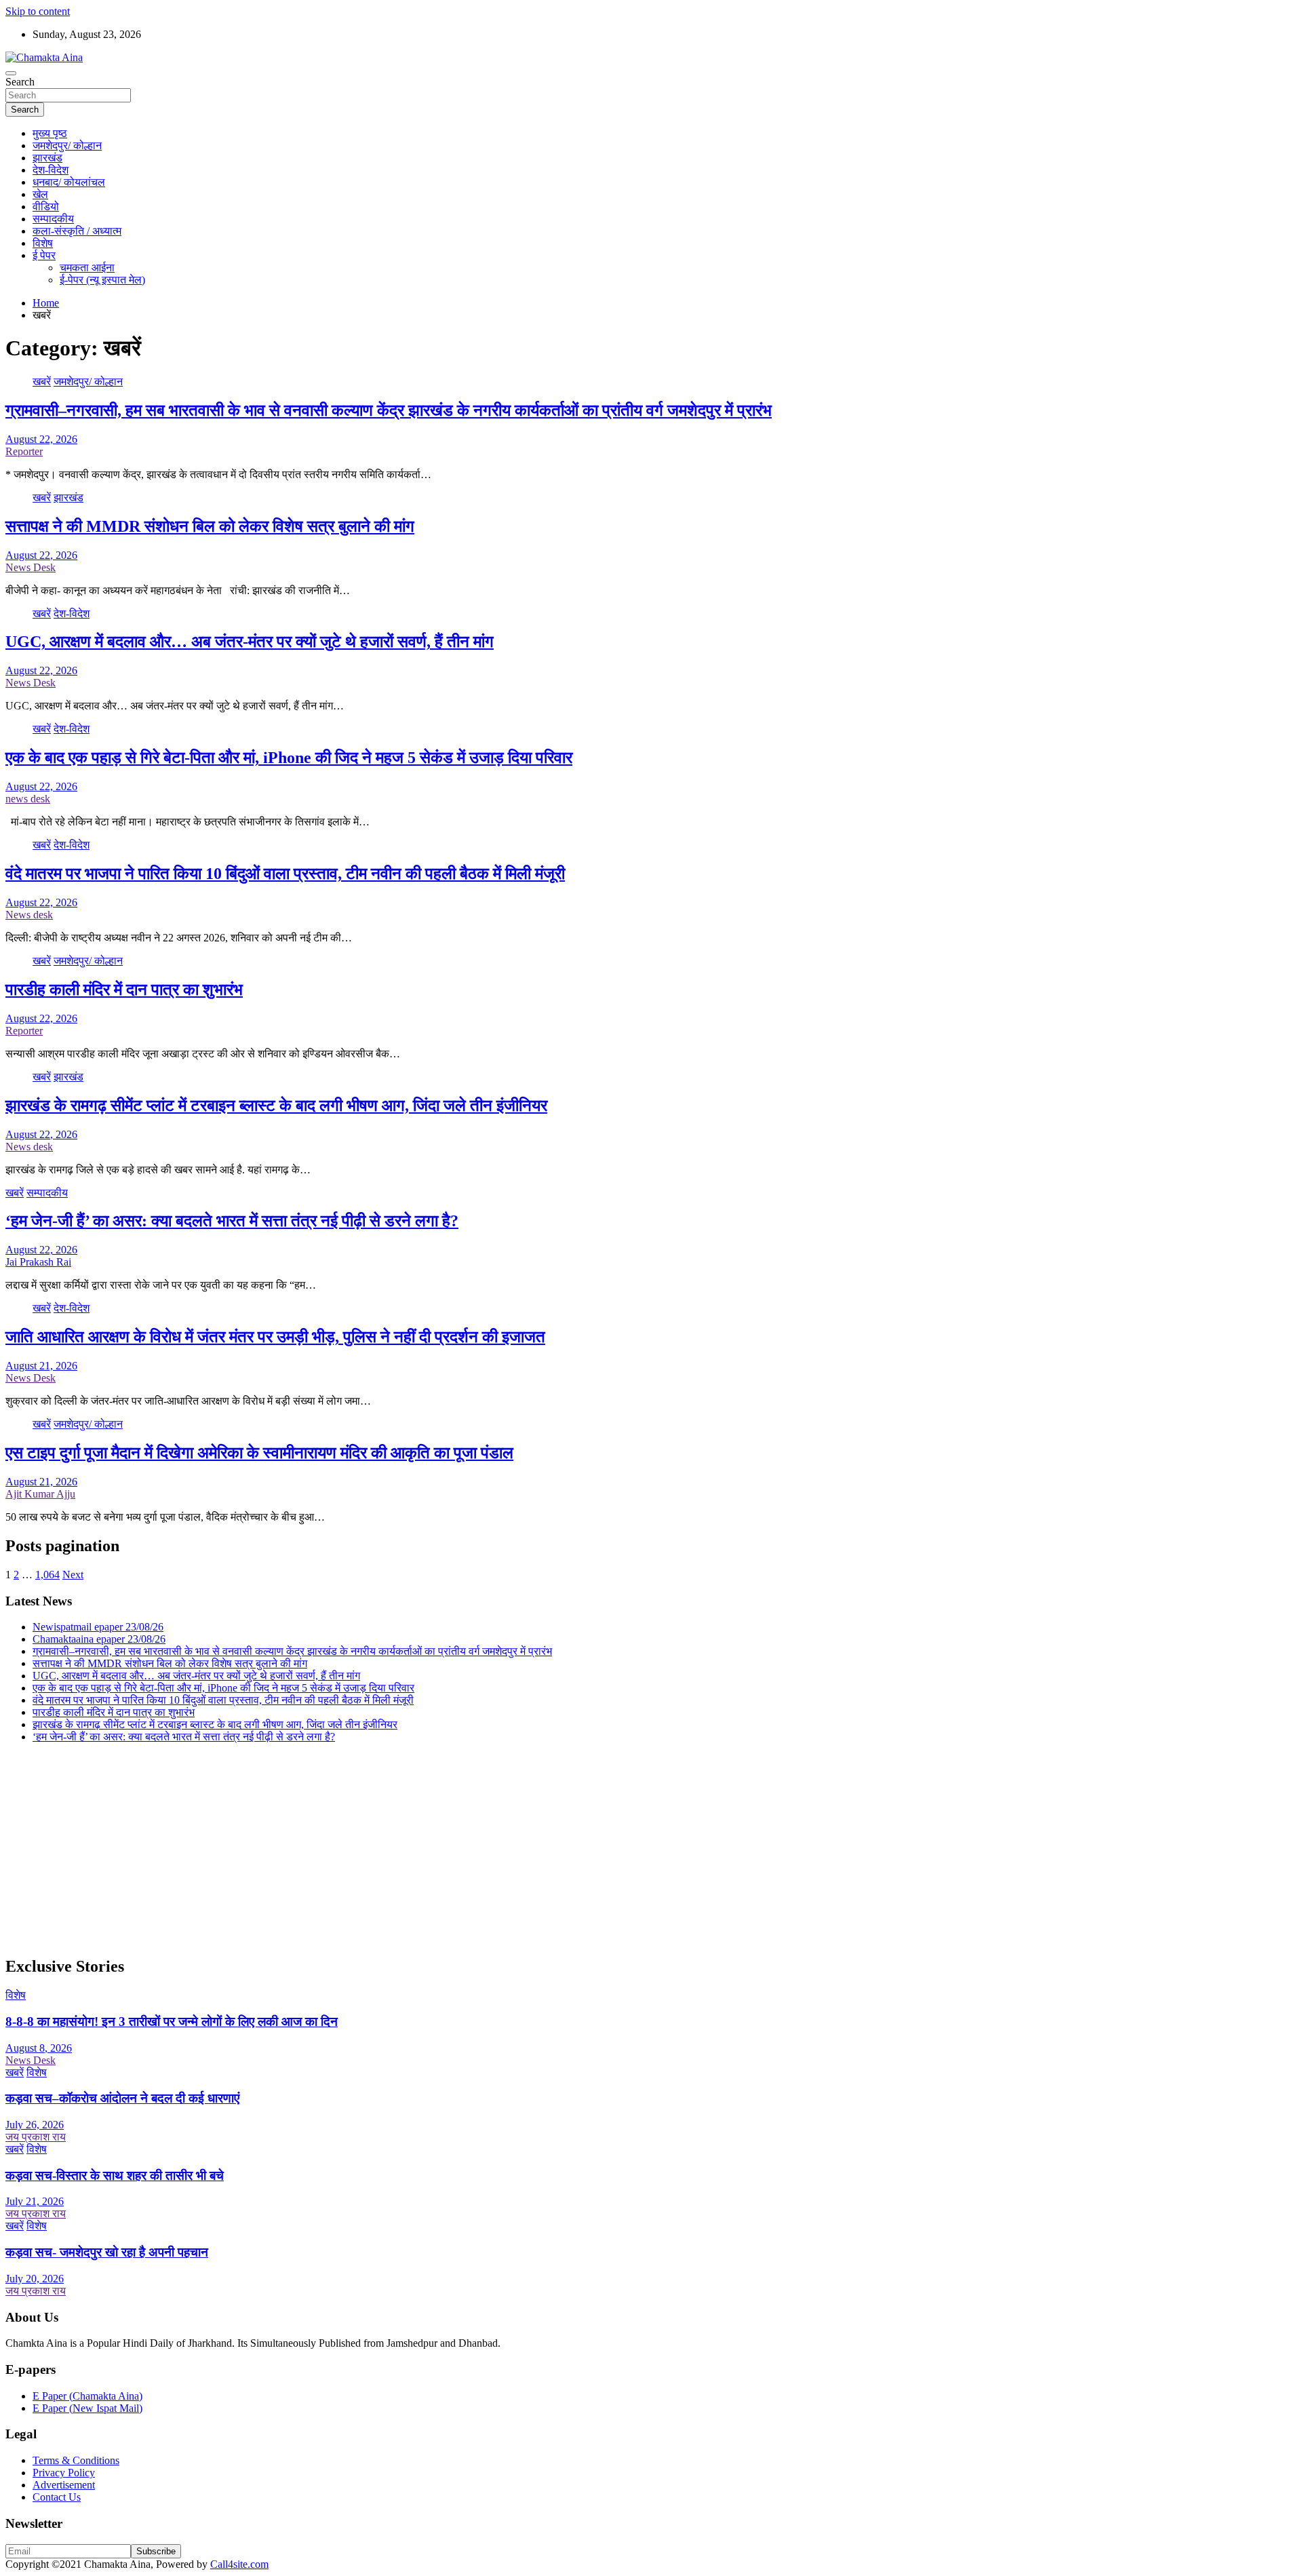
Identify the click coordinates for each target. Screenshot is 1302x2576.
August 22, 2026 (41, 439)
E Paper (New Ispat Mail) (87, 2408)
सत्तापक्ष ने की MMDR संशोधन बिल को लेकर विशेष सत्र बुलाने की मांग (210, 526)
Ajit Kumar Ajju (40, 1494)
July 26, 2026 (35, 2125)
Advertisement (64, 2485)
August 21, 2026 (41, 1366)
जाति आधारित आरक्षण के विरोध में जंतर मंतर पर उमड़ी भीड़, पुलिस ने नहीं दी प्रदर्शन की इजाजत (275, 1337)
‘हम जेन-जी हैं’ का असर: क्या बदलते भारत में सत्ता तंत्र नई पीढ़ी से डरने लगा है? (232, 1221)
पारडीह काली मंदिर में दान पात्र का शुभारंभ (124, 990)
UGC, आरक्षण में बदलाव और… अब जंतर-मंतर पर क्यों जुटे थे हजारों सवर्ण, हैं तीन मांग (250, 642)
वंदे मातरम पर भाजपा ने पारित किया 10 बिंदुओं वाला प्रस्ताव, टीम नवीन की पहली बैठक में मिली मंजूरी (285, 874)
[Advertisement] (412, 1849)
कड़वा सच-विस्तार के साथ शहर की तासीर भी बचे (115, 2175)
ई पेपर (44, 255)
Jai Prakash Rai (38, 1262)
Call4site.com (239, 2564)
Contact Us (57, 2497)
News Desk (31, 567)
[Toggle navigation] (11, 73)
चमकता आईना (87, 268)
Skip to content (38, 11)
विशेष (43, 243)
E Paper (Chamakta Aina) (87, 2396)
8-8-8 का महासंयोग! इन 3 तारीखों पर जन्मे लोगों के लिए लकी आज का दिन (172, 2022)
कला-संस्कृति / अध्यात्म (77, 231)
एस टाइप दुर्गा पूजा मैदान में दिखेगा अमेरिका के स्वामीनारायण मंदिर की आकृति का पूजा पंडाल (259, 1453)
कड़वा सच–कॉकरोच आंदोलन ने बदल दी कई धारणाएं (122, 2098)
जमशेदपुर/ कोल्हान (67, 145)
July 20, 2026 (35, 2279)
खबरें (42, 382)
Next (73, 1575)
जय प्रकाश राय (36, 2137)
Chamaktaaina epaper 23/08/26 (99, 1639)
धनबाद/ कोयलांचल (69, 182)
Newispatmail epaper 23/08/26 (98, 1627)
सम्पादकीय (53, 219)
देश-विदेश (51, 170)
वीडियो (46, 207)
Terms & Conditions (76, 2460)
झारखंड (47, 158)
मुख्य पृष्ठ (50, 133)
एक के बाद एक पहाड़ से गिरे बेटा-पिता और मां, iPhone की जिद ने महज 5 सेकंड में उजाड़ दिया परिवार (289, 758)
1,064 (47, 1575)
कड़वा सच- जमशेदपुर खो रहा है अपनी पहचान (107, 2252)
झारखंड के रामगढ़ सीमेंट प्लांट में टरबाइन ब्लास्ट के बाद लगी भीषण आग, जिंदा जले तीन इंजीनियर (276, 1106)
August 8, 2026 (39, 2048)
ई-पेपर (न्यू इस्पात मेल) (102, 280)
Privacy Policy (64, 2473)
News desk (29, 915)
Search (20, 82)
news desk (28, 799)
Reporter (24, 451)
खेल (40, 194)
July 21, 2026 (35, 2201)
